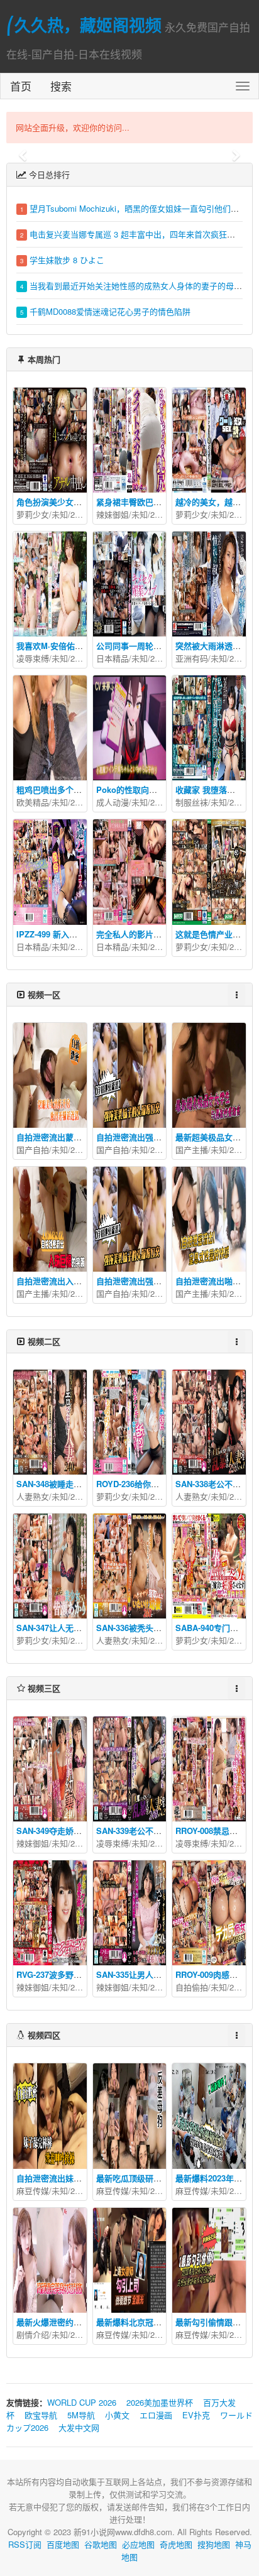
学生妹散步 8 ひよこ (67, 260)
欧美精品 (33, 802)
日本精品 (113, 658)
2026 (79, 514)
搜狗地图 (214, 2544)
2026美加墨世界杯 (160, 2402)
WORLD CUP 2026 (82, 2402)
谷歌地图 (101, 2544)
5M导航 (81, 2415)
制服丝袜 (192, 802)
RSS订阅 (25, 2544)
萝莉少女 (33, 514)
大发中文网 (79, 2427)
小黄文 (117, 2415)
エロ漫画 (156, 2415)
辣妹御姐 (113, 514)
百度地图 (63, 2544)
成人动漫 (113, 802)
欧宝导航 (41, 2415)
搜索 (61, 86)
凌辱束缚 (33, 658)
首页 (21, 86)
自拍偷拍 (192, 1987)
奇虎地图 (176, 2544)
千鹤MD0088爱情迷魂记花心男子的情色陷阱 (110, 311)
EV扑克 (196, 2415)
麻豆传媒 (33, 2191)
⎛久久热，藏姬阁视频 (84, 25)
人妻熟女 (33, 1496)
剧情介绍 (33, 2334)
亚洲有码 (192, 658)
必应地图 (138, 2544)
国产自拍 (33, 1149)
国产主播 (192, 1149)
